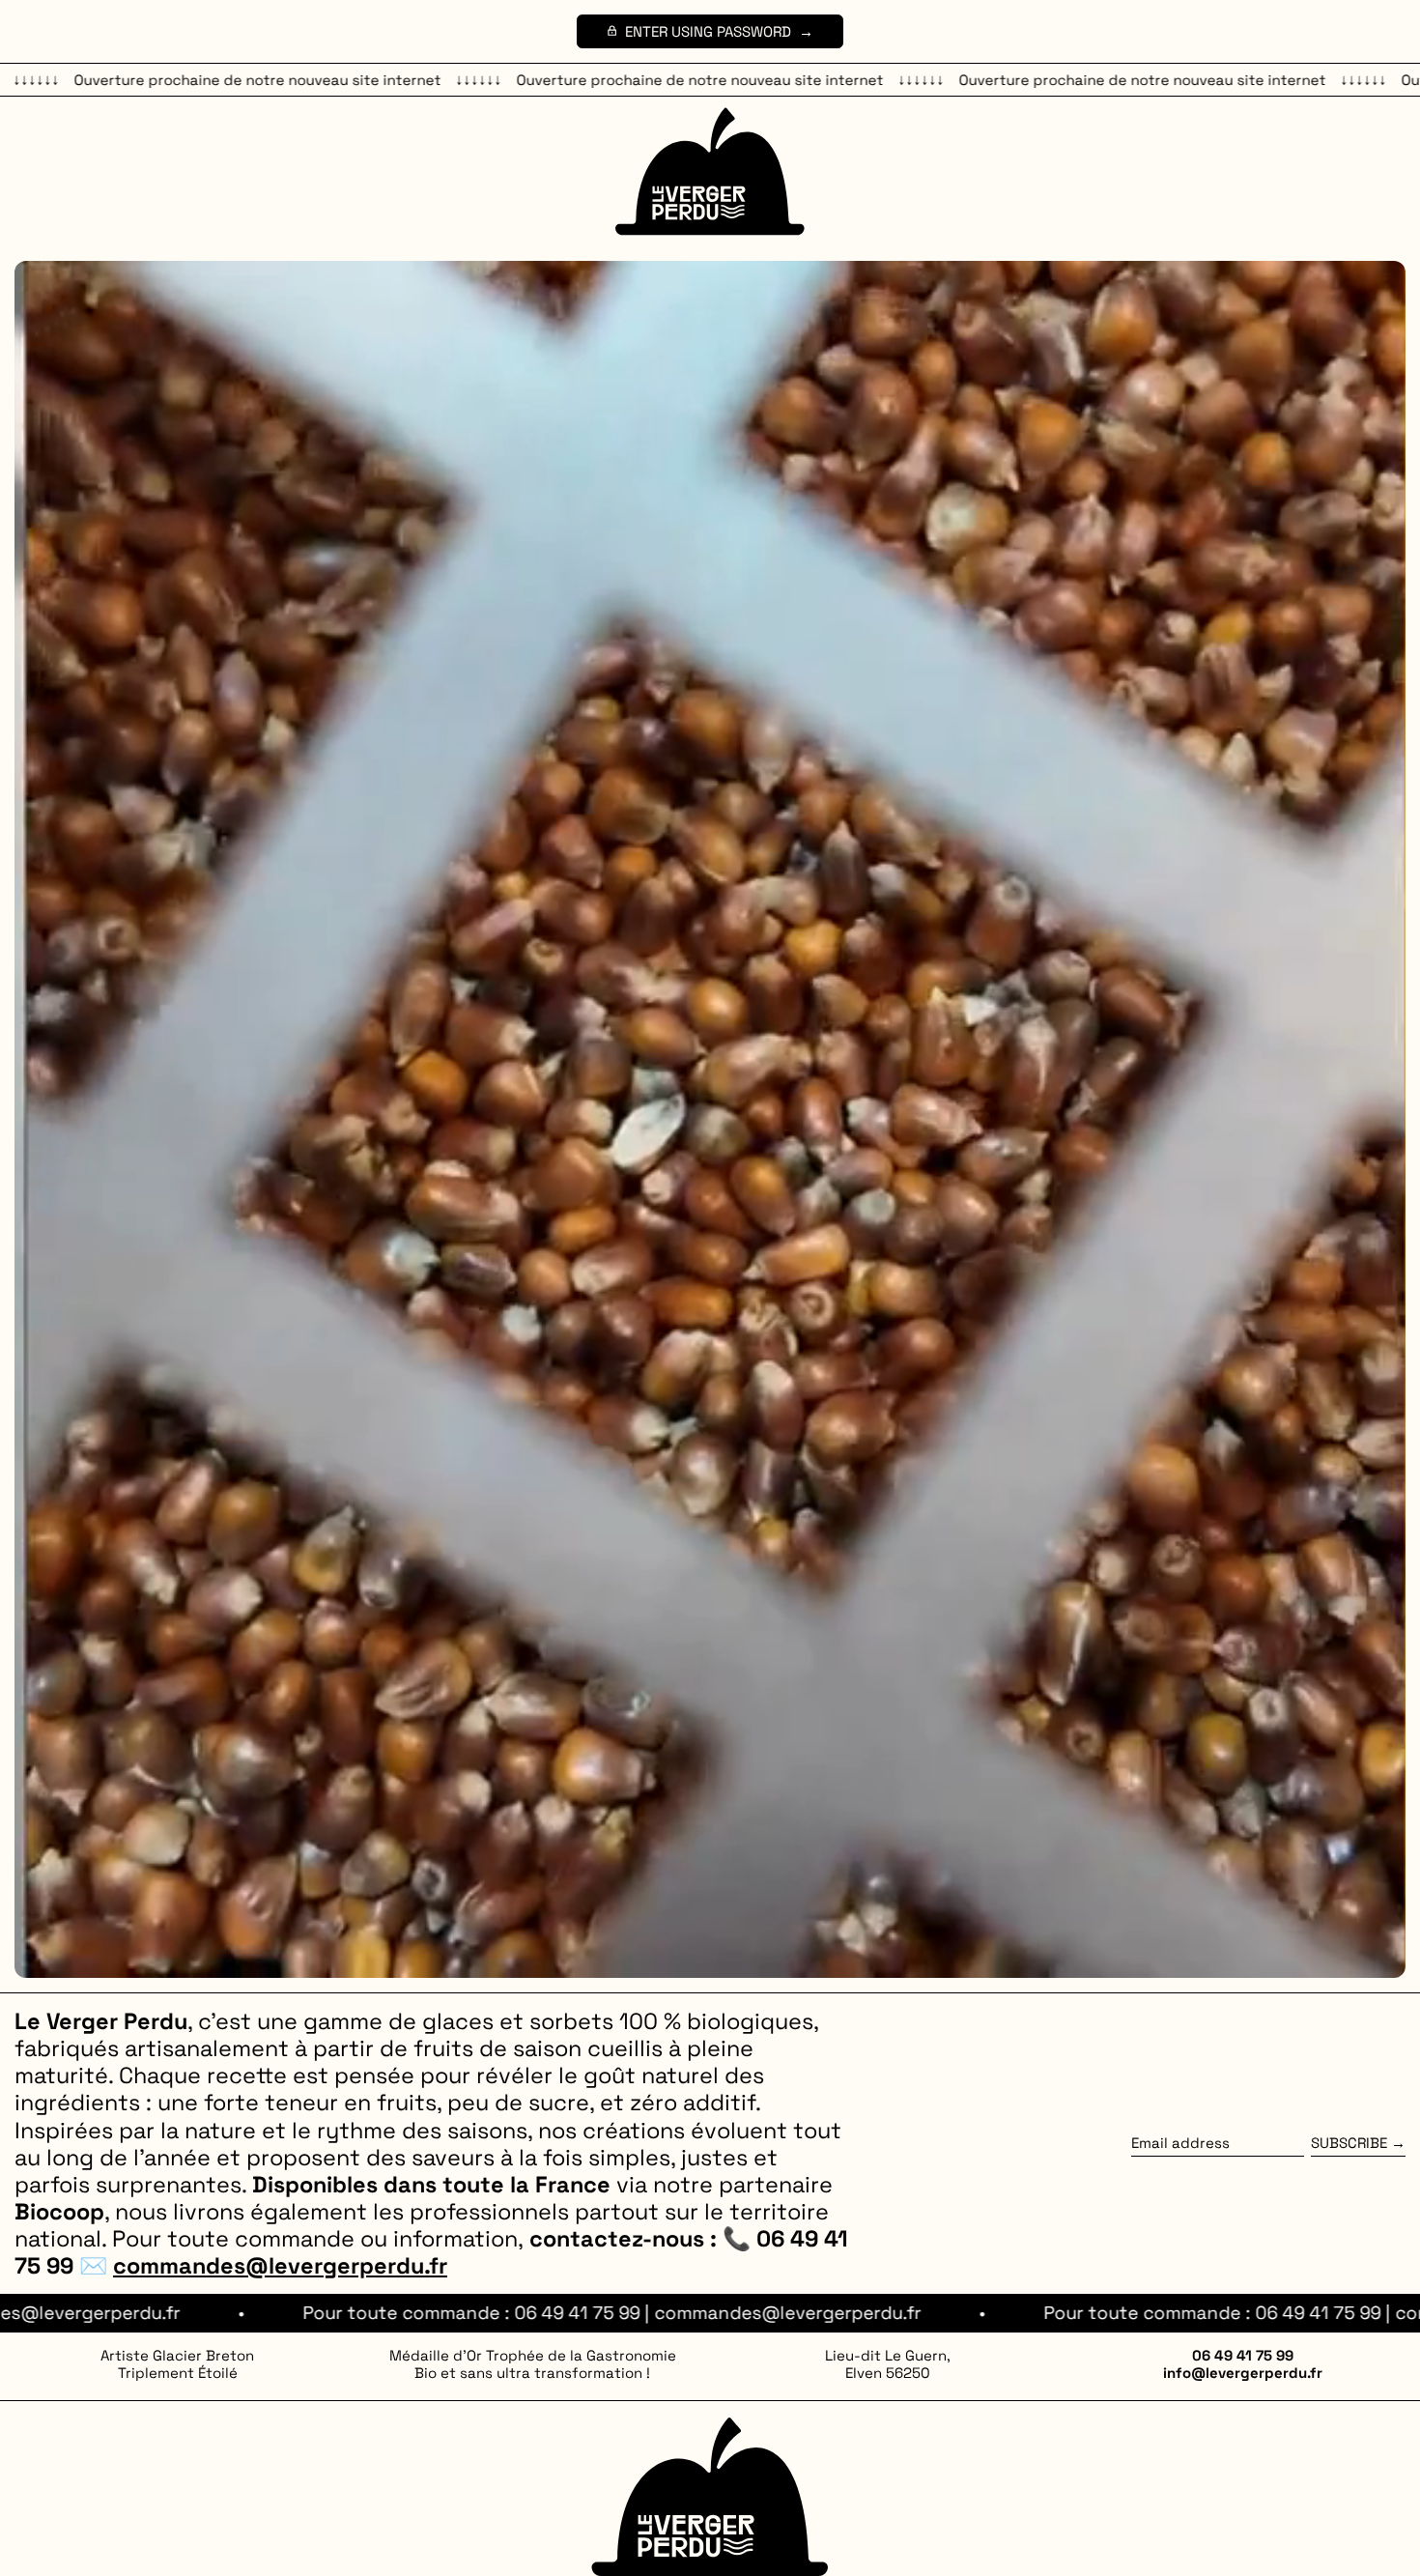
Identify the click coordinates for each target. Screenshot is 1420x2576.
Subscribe (1349, 2143)
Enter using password (708, 31)
